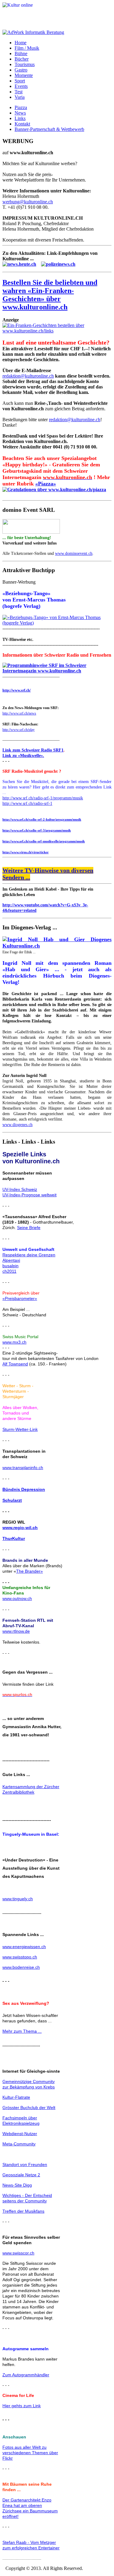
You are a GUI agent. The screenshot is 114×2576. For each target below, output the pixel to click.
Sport (20, 81)
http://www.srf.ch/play (19, 730)
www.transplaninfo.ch (23, 1468)
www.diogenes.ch (17, 1125)
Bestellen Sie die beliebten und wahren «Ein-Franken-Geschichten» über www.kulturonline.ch (50, 295)
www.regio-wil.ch (20, 1528)
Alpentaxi (11, 1260)
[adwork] (33, 32)
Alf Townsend (15, 1364)
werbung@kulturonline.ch (28, 202)
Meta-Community (19, 2144)
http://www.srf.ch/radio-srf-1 (27, 803)
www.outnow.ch (17, 1598)
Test (19, 92)
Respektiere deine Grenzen (29, 1255)
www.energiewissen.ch (24, 1947)
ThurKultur (14, 1538)
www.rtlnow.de (16, 1631)
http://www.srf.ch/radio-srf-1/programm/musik (43, 798)
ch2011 (9, 1271)
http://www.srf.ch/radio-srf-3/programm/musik (37, 830)
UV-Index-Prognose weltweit (29, 1195)
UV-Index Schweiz (20, 1189)
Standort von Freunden (25, 2164)
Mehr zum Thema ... (22, 2031)
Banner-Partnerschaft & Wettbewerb (49, 129)
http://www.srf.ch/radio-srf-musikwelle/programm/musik (44, 841)
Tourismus (25, 64)
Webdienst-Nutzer (20, 2134)
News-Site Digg (17, 2185)
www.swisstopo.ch (20, 1957)
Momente (24, 75)
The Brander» (29, 1571)
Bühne (21, 53)
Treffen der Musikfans (23, 2211)
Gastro (21, 70)
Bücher (22, 59)
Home (21, 43)
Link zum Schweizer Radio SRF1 (33, 750)
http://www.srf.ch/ (17, 690)
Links (20, 118)
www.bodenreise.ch (21, 1967)
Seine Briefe (29, 1228)
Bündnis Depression (24, 1489)
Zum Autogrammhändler (26, 2375)
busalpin (10, 1266)
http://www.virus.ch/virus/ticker (26, 852)
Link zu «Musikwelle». (23, 756)
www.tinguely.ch (18, 1899)
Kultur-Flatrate (16, 2097)
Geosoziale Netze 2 (21, 2175)
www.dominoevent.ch (74, 553)
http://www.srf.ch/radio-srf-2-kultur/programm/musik (42, 819)
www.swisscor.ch (18, 2253)
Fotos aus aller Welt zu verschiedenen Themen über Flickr (30, 2453)
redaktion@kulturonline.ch (28, 376)
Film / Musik (27, 48)
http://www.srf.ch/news (19, 713)
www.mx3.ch (14, 1342)
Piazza (21, 107)
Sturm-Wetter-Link (20, 1429)
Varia (20, 97)
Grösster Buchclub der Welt (29, 2108)
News (20, 113)
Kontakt (22, 124)
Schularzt (12, 1500)
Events (21, 86)
